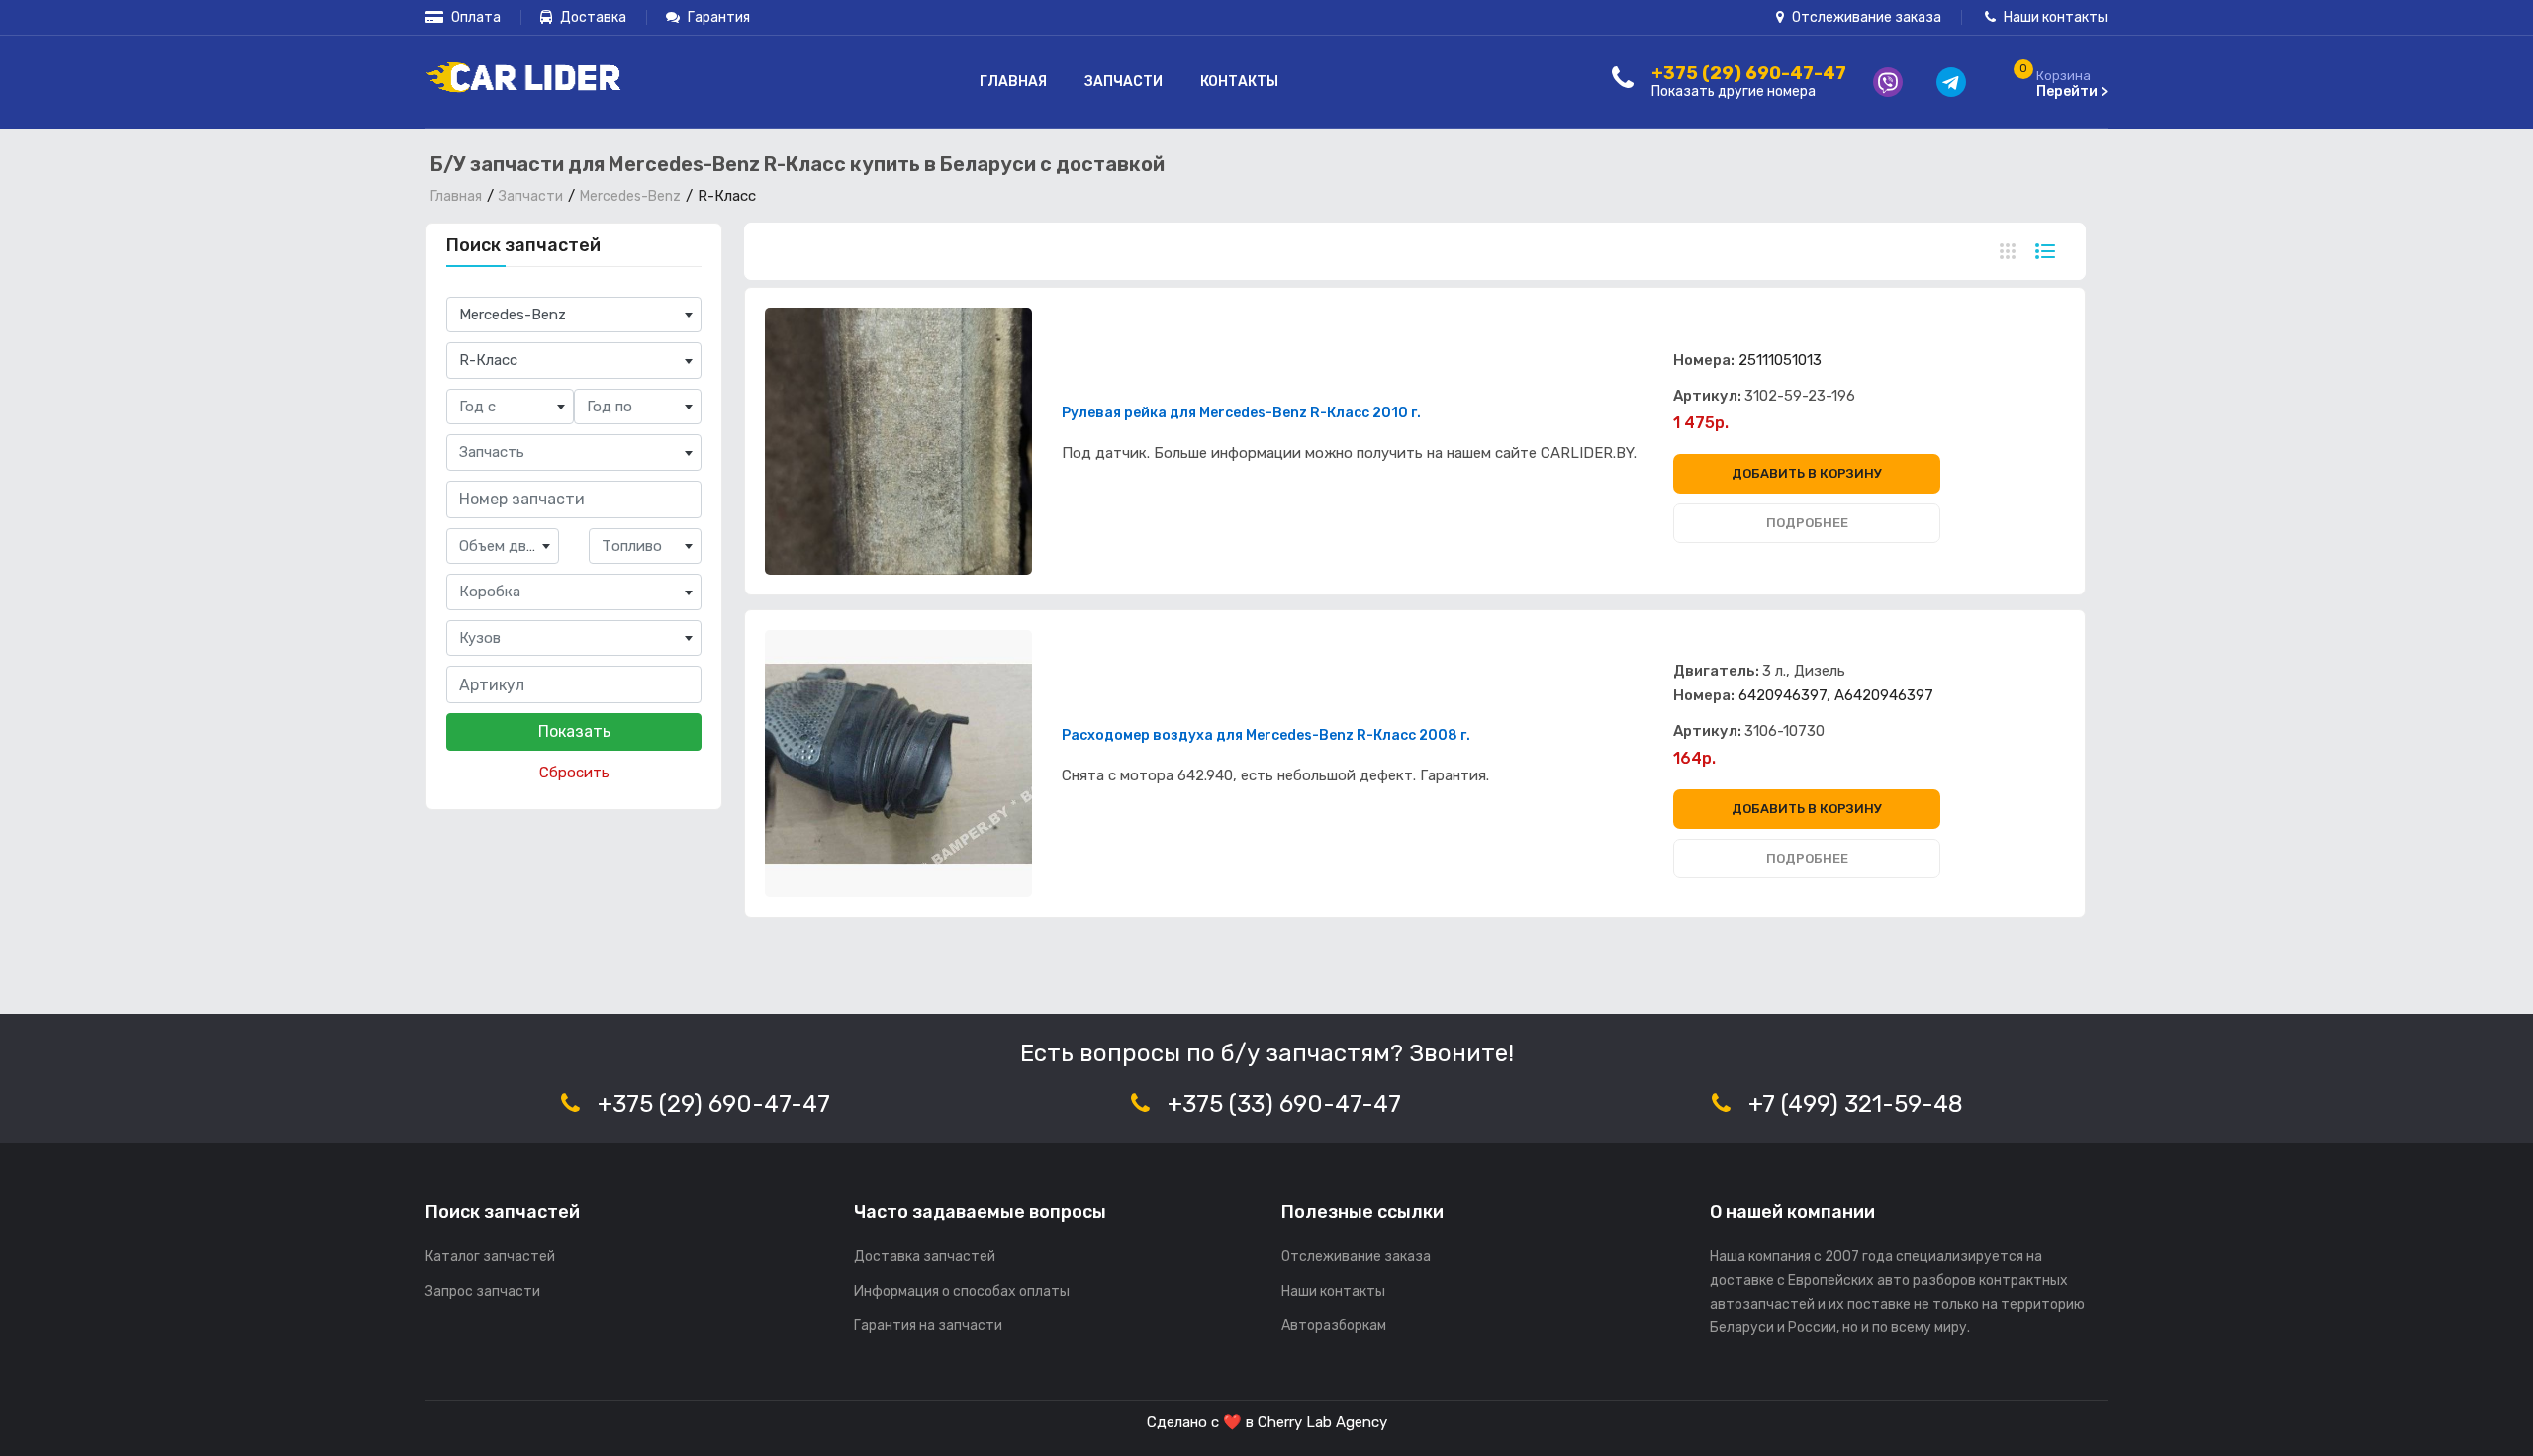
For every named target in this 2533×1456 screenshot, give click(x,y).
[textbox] (510, 407)
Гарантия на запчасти (928, 1326)
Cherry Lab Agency (1322, 1422)
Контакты (1239, 82)
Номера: (1704, 360)
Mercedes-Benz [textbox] (513, 315)
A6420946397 (1884, 695)
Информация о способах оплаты (962, 1291)
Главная (1013, 82)
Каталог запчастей (490, 1257)
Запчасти (1124, 82)
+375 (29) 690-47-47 (714, 1104)
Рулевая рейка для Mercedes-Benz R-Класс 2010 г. (1241, 413)
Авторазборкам (1334, 1326)
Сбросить (574, 773)
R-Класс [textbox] (488, 360)
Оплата (474, 17)
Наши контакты (2054, 17)
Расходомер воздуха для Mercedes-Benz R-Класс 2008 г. (1266, 736)
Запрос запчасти (483, 1291)
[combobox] (574, 315)
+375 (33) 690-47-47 (1284, 1104)
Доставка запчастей (925, 1257)
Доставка (592, 17)
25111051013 (1780, 360)
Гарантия (717, 17)
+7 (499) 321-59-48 (1856, 1104)
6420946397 (1782, 695)
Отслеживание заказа (1865, 17)
